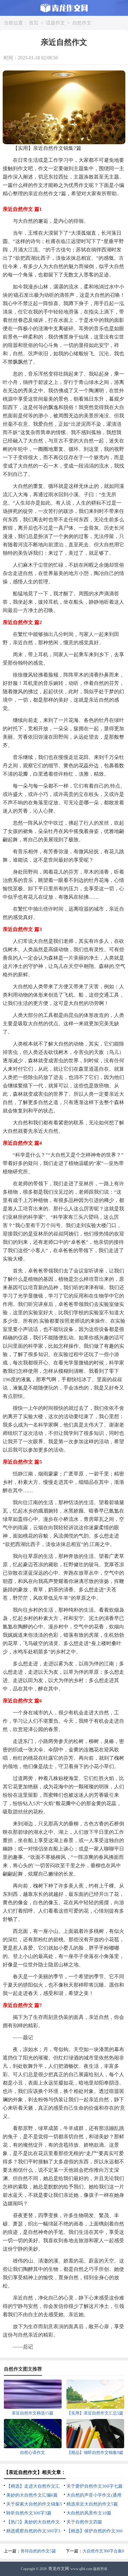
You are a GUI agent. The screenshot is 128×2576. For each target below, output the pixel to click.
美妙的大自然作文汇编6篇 (32, 2495)
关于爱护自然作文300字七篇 (95, 2486)
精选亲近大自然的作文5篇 (92, 2504)
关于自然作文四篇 (84, 2522)
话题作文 (55, 23)
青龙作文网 (59, 2569)
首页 (34, 23)
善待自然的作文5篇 (38, 2551)
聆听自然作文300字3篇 (29, 2513)
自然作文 (82, 23)
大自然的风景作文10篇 (89, 2513)
